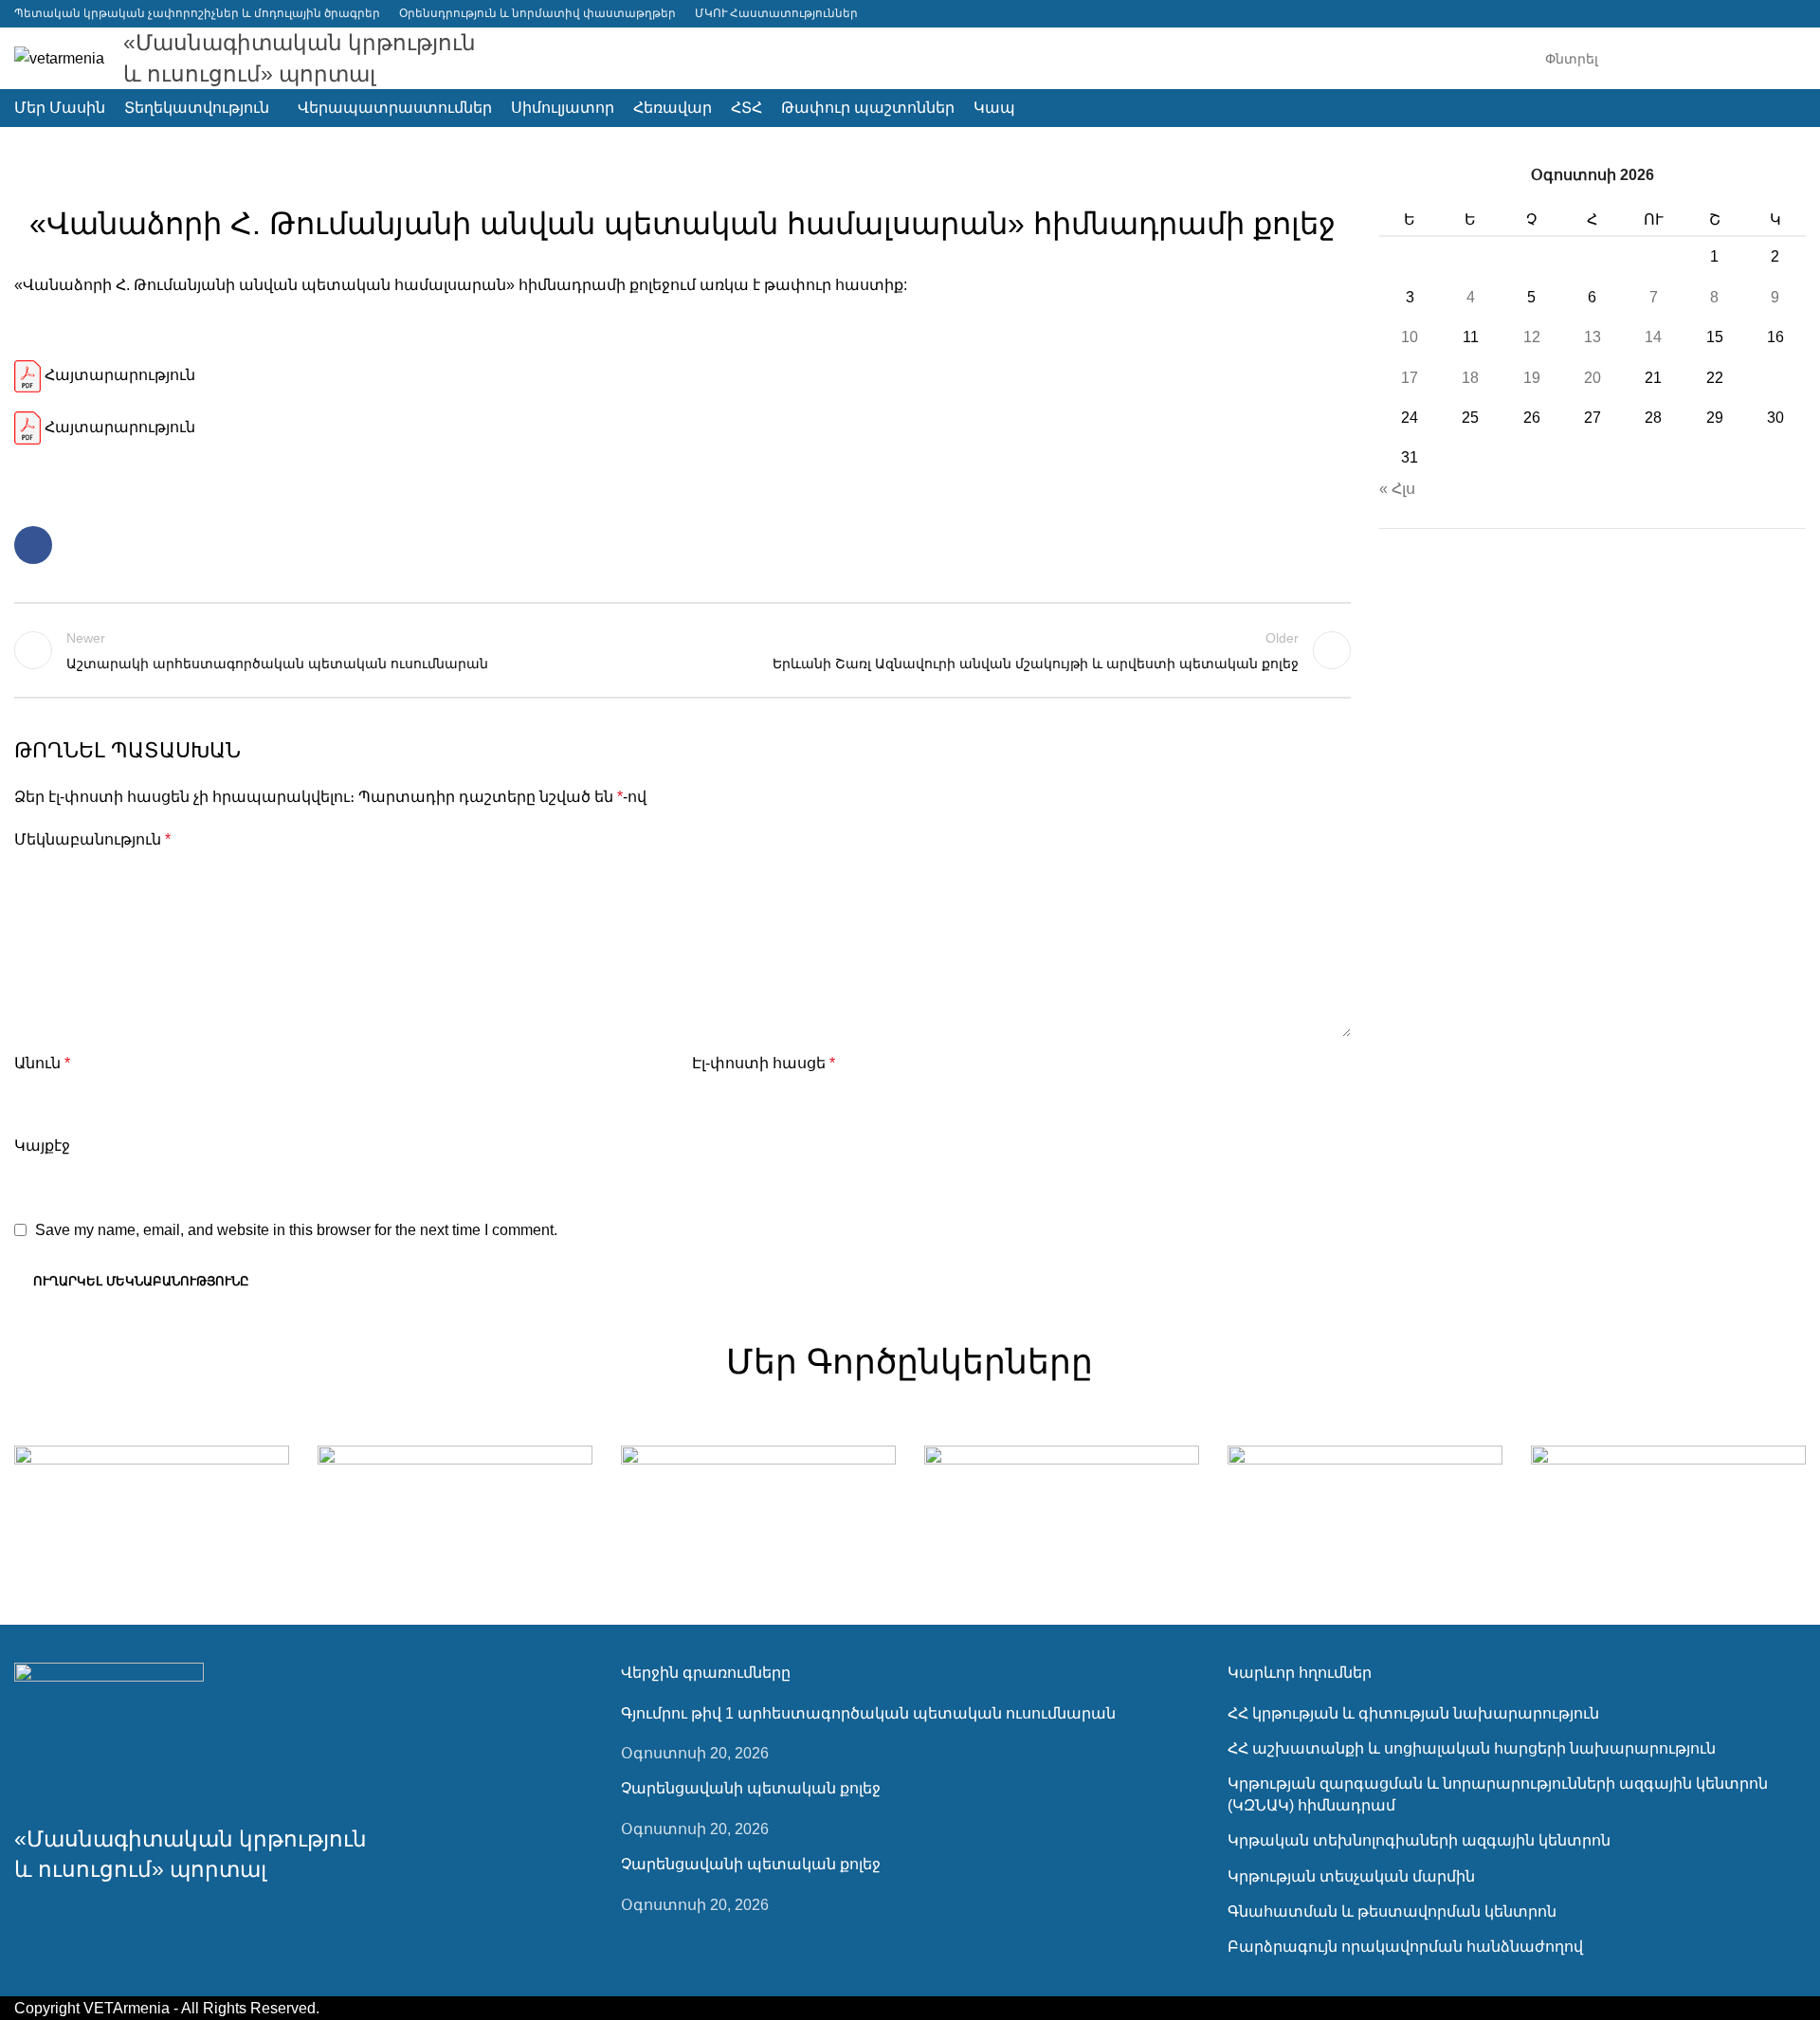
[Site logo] (59, 57)
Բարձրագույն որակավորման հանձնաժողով (1405, 1947)
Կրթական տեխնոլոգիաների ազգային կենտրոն (1419, 1840)
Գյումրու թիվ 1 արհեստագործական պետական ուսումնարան (868, 1713)
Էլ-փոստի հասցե (764, 1063)
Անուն (42, 1063)
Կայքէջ (42, 1146)
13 (1592, 337)
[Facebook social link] (1794, 14)
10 (1410, 337)
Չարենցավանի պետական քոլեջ (751, 1788)
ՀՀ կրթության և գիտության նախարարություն (1413, 1713)
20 (1592, 378)
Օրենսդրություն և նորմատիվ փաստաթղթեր (537, 13)
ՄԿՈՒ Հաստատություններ (776, 13)
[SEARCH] (1784, 59)
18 (1470, 378)
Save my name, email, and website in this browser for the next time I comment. (296, 1230)
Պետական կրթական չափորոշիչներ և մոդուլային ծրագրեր (197, 13)
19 (1532, 378)
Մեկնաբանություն (92, 839)
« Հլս (1397, 489)
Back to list (683, 650)
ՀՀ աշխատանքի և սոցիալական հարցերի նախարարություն (1472, 1748)
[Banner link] (152, 1514)
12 (1532, 337)
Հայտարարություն (118, 375)
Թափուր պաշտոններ (683, 176)
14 (1653, 337)
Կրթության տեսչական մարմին (1351, 1876)
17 (1410, 378)
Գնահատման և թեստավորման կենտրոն (1392, 1911)
